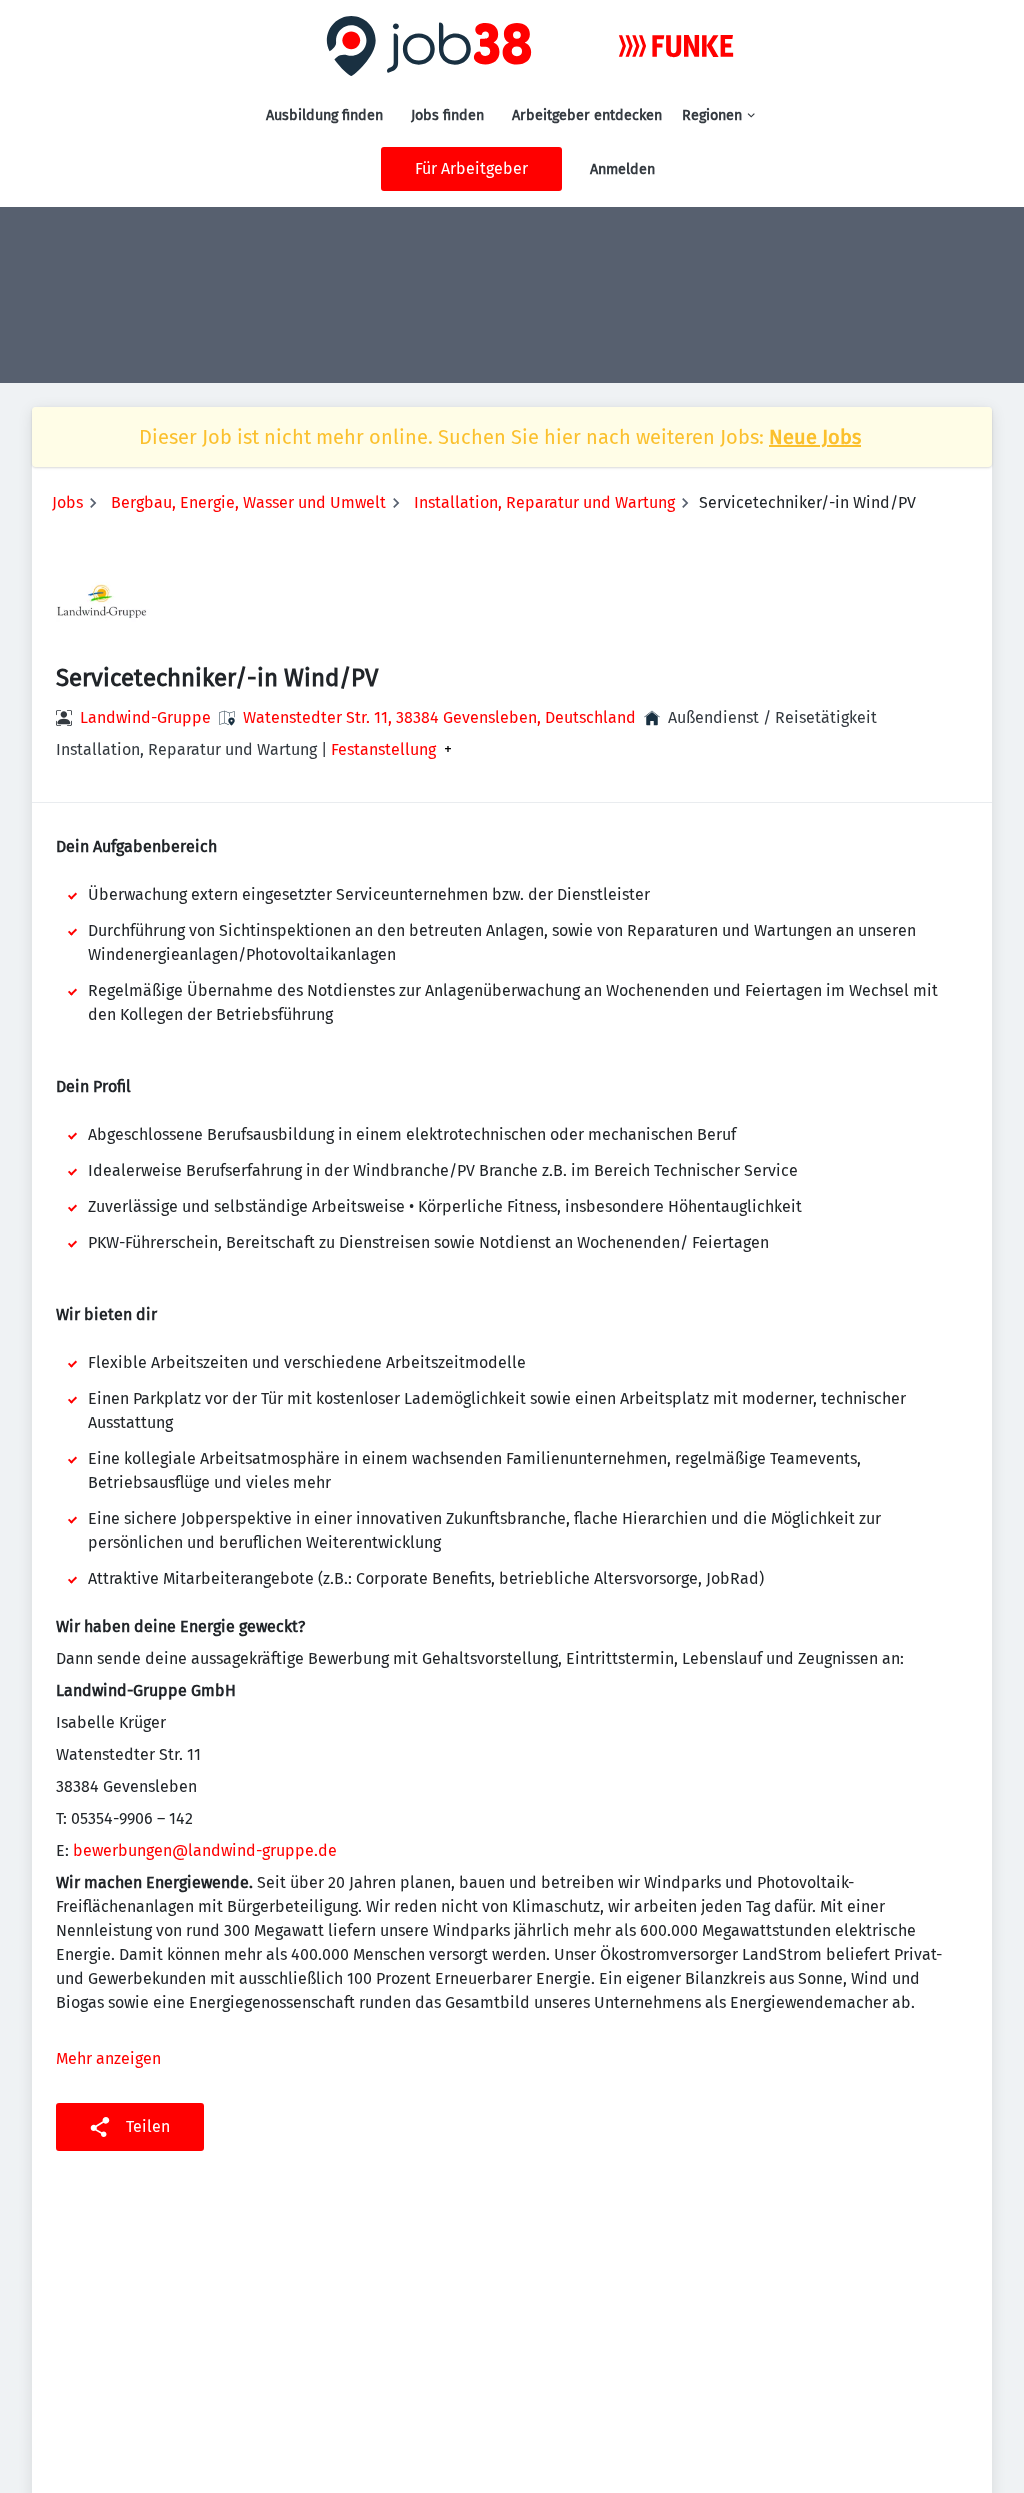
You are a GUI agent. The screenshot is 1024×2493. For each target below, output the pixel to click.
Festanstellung (383, 750)
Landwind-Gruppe (145, 717)
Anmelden (622, 169)
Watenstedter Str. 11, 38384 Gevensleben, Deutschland (439, 717)
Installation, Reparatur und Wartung (544, 502)
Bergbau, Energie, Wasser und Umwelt (248, 502)
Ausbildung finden (324, 115)
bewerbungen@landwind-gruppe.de (205, 1850)
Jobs (67, 502)
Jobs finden (447, 115)
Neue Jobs (815, 437)
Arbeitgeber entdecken (587, 115)
